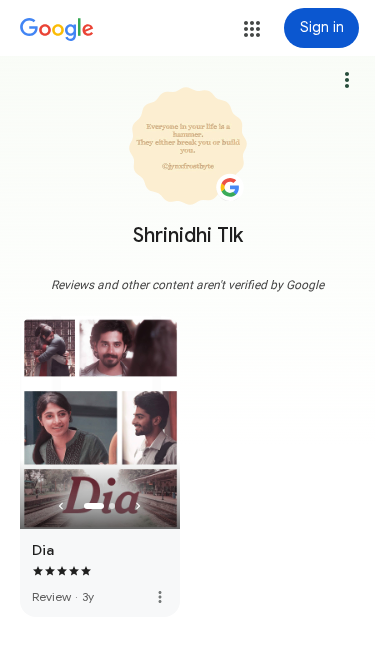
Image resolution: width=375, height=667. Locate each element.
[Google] (57, 30)
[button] (252, 29)
